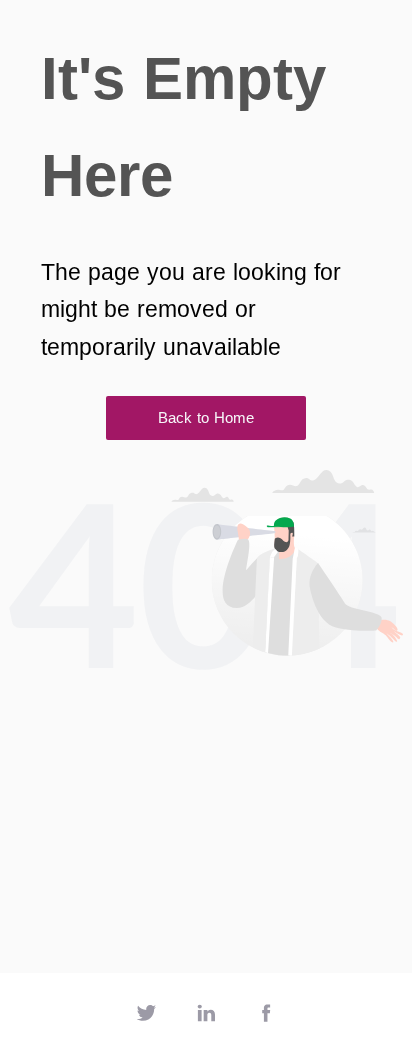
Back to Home (206, 417)
